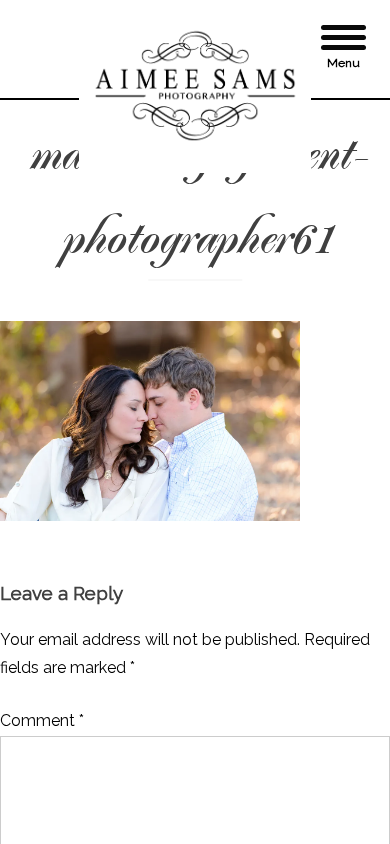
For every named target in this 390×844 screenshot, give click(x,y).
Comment (42, 720)
